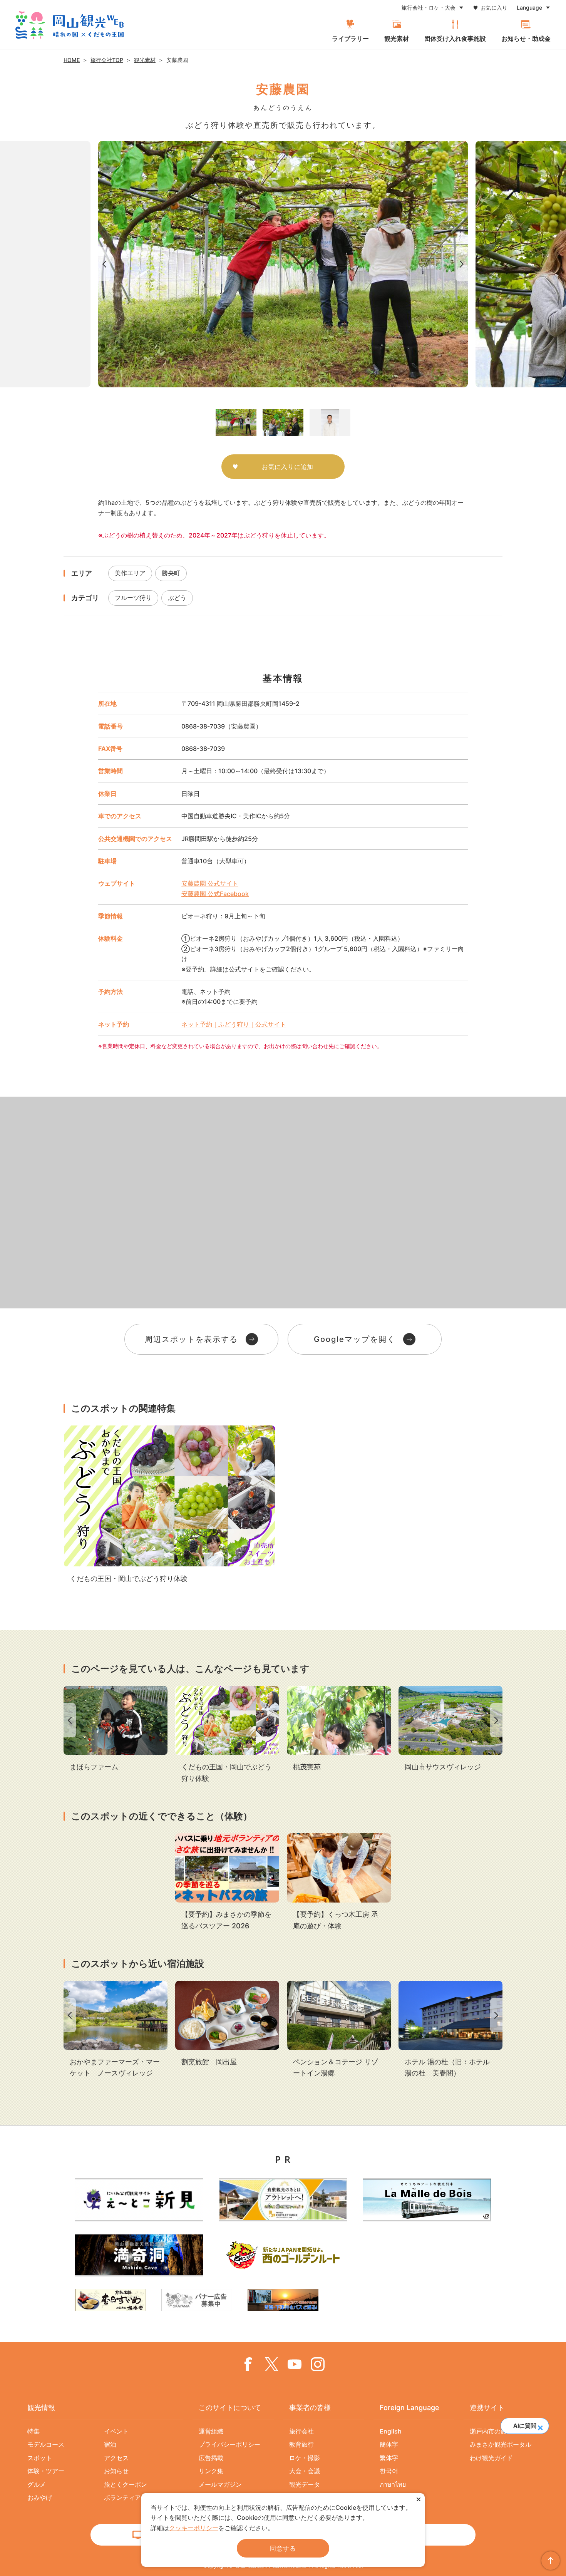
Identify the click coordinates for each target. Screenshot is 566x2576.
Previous (103, 264)
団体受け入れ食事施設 (455, 39)
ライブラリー (350, 39)
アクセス (116, 2458)
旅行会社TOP (107, 60)
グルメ (37, 2484)
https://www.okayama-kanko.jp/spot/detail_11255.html (339, 1729)
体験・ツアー (46, 2471)
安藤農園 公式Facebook (215, 894)
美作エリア (130, 573)
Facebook (248, 2364)
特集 (33, 2431)
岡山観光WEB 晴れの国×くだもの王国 (69, 25)
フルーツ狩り (133, 598)
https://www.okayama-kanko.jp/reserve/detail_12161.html (227, 2024)
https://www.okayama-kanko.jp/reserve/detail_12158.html (339, 2030)
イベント (116, 2431)
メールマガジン (220, 2484)
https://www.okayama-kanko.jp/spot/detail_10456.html (116, 1729)
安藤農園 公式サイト (210, 883)
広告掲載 (211, 2458)
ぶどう (177, 598)
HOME (72, 60)
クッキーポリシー (194, 2528)
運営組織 (211, 2431)
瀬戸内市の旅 (488, 2431)
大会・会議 (305, 2471)
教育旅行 (301, 2444)
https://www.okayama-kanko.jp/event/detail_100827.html (227, 1882)
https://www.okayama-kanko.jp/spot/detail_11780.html (116, 2030)
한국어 (389, 2471)
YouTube (295, 2364)
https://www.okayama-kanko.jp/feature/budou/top (169, 1505)
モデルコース (46, 2444)
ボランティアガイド (132, 2497)
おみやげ (40, 2497)
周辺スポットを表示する (191, 1339)
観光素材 (397, 39)
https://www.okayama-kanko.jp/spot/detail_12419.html (450, 2030)
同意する (283, 2548)
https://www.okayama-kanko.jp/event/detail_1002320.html (339, 1882)
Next (463, 264)
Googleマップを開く (355, 1339)
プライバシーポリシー (229, 2444)
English (391, 2431)
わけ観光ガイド (491, 2458)
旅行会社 (301, 2431)
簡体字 (389, 2444)
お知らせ (116, 2471)
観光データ (305, 2484)
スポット (40, 2458)
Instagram (318, 2364)
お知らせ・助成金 (526, 39)
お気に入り (494, 8)
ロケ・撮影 (305, 2458)
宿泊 (110, 2444)
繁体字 (389, 2458)
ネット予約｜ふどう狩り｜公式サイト (234, 1024)
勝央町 (171, 573)
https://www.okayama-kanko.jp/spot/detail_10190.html (450, 1729)
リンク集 (211, 2471)
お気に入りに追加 (288, 467)
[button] (540, 2425)
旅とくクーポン (126, 2484)
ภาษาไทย (393, 2484)
